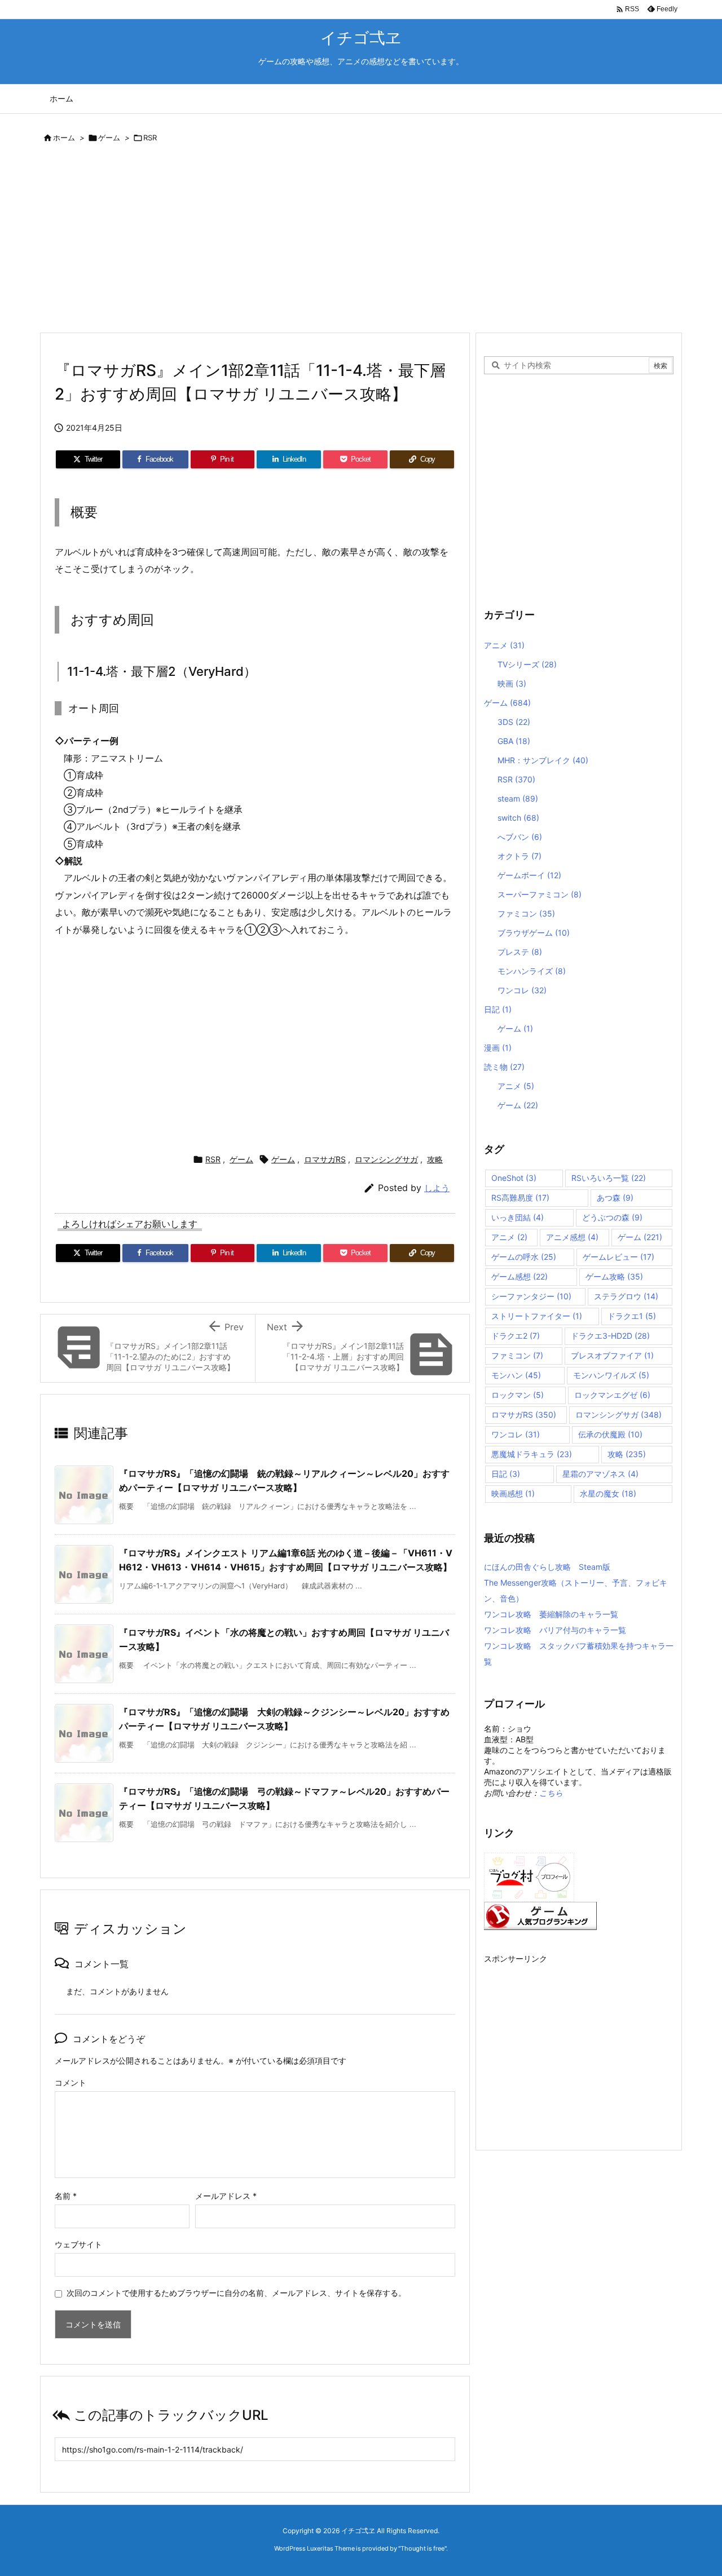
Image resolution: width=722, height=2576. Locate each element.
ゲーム (109, 138)
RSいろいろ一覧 (609, 1178)
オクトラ (520, 856)
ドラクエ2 (516, 1336)
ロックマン (518, 1395)
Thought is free (422, 2548)
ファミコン (526, 913)
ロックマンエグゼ (612, 1395)
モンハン (516, 1375)
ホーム (64, 138)
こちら (551, 1793)
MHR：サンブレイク (543, 760)
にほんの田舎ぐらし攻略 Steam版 (547, 1567)
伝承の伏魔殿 (610, 1434)
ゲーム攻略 (614, 1276)
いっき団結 (518, 1217)
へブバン (520, 837)
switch (518, 818)
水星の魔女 (608, 1493)
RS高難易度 (520, 1198)
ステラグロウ (626, 1296)
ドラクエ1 (632, 1316)
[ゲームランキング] (540, 1915)
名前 (66, 2196)
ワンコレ (522, 990)
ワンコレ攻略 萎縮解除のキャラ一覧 (551, 1614)
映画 (512, 683)
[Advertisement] (361, 240)
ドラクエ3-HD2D (610, 1336)
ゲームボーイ (529, 875)
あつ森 (615, 1198)
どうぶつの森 (612, 1217)
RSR (150, 138)
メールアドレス (226, 2196)
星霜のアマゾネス (600, 1474)
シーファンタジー (531, 1296)
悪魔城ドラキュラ (532, 1454)
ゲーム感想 (520, 1276)
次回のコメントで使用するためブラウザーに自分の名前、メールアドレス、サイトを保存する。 (236, 2293)
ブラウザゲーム (534, 933)
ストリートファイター (537, 1316)
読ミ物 (504, 1067)
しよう (437, 1188)
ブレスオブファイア (612, 1355)
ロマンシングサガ (386, 1159)
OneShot (514, 1178)
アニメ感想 (572, 1237)
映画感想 (513, 1493)
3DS (514, 722)
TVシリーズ (527, 664)
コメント (71, 2083)
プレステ (520, 952)
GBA (514, 741)
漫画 (498, 1048)
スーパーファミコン (540, 894)
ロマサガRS (325, 1159)
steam (518, 798)
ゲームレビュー (618, 1257)
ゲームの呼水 (524, 1257)
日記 (498, 1009)
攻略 (435, 1159)
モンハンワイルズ (611, 1375)
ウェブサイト (78, 2244)
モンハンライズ (532, 971)
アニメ (504, 645)
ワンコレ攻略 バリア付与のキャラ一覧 (555, 1630)
